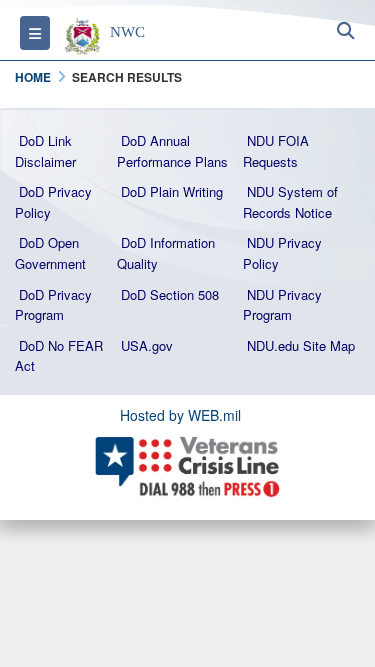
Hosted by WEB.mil (180, 415)
